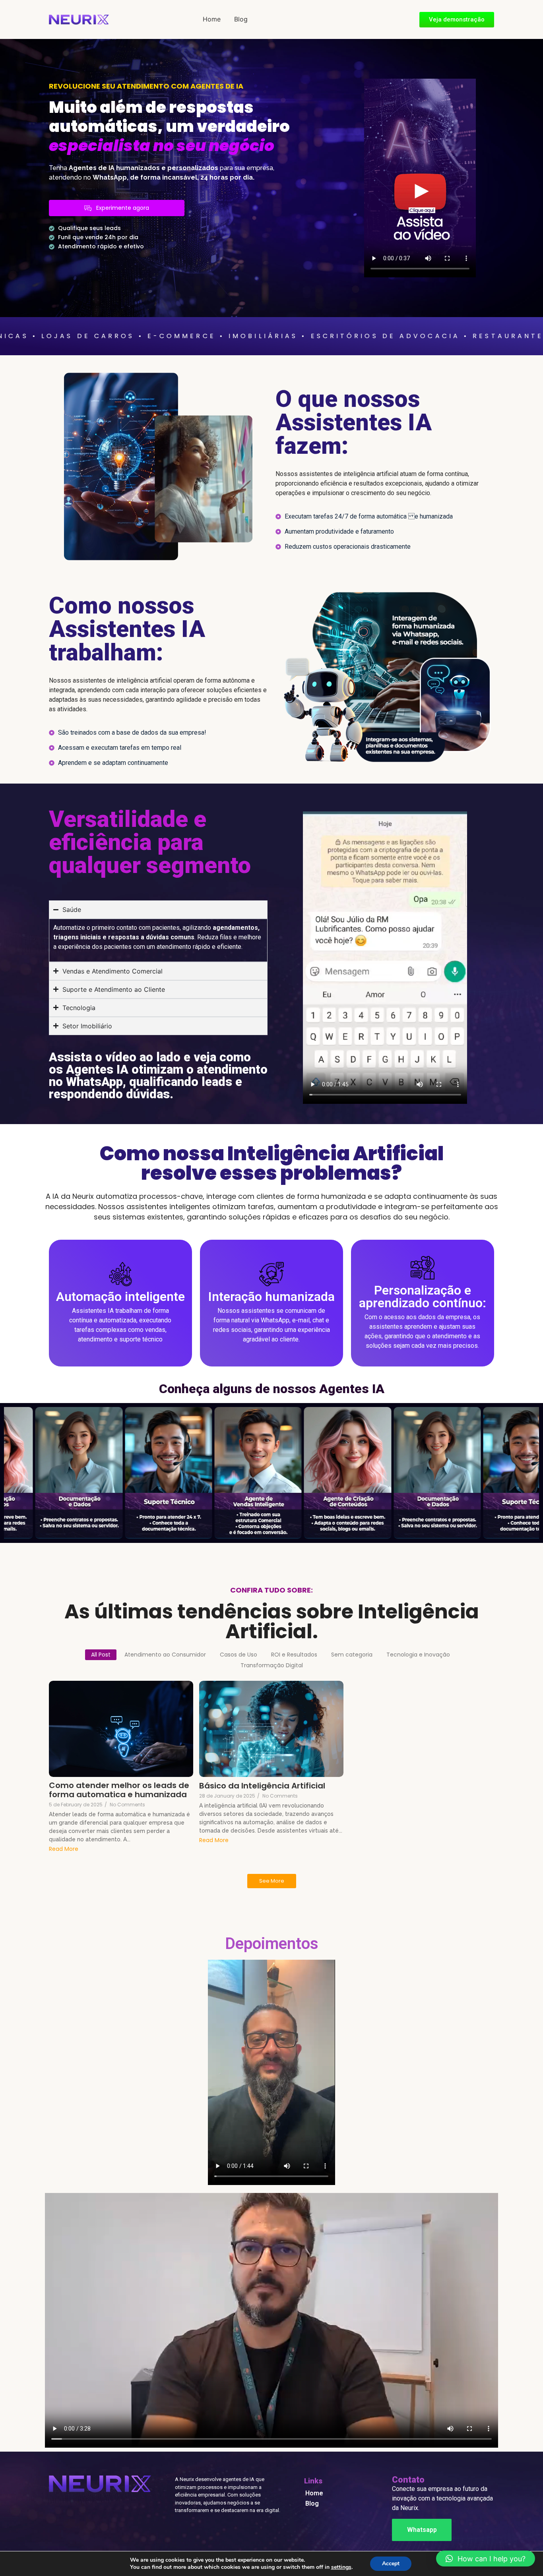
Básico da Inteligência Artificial (262, 1786)
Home (212, 19)
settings (341, 2567)
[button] (486, 2559)
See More (272, 1881)
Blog (241, 19)
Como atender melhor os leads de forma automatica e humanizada (119, 1790)
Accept (391, 2563)
